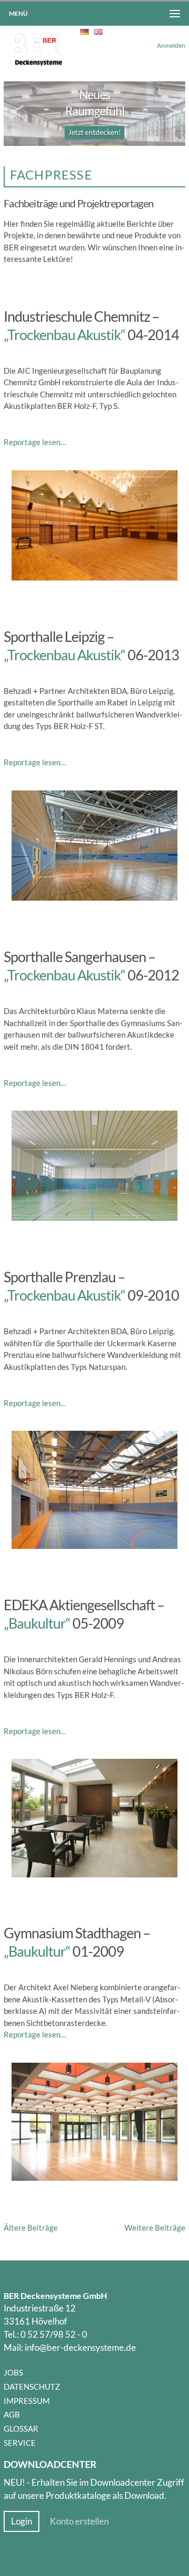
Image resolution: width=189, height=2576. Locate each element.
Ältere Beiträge (31, 2227)
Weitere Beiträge (155, 2227)
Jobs (13, 2372)
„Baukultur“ (37, 1623)
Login (22, 2521)
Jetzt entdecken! (95, 132)
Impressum (27, 2401)
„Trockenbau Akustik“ (65, 335)
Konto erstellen (79, 2521)
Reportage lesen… (35, 442)
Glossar (21, 2429)
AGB (12, 2414)
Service (20, 2443)
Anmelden (171, 45)
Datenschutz (32, 2387)
